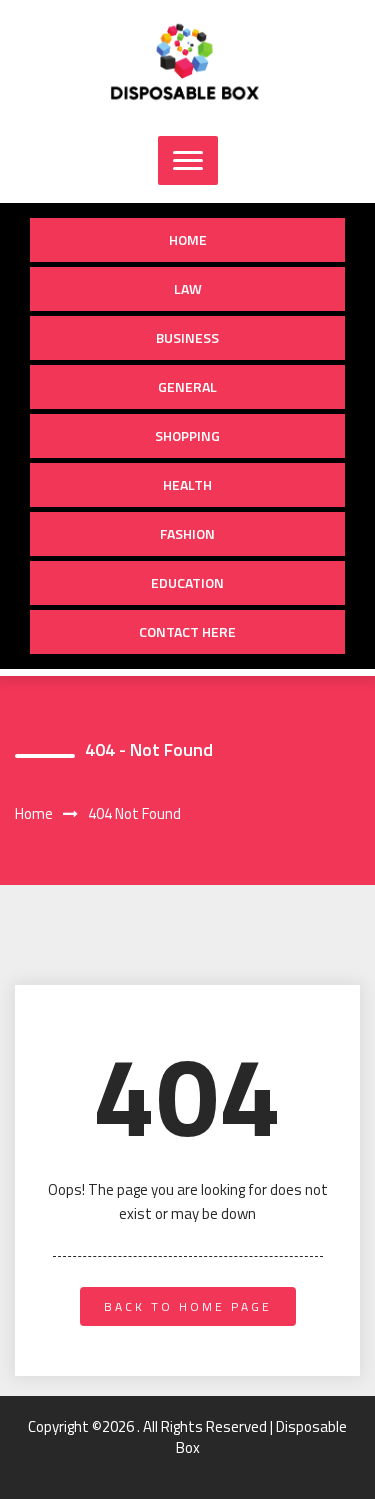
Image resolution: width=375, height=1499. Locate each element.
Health (187, 484)
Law (188, 288)
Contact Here (187, 631)
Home (188, 239)
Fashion (187, 533)
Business (187, 337)
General (187, 386)
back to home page (188, 1306)
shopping (187, 435)
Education (187, 582)
